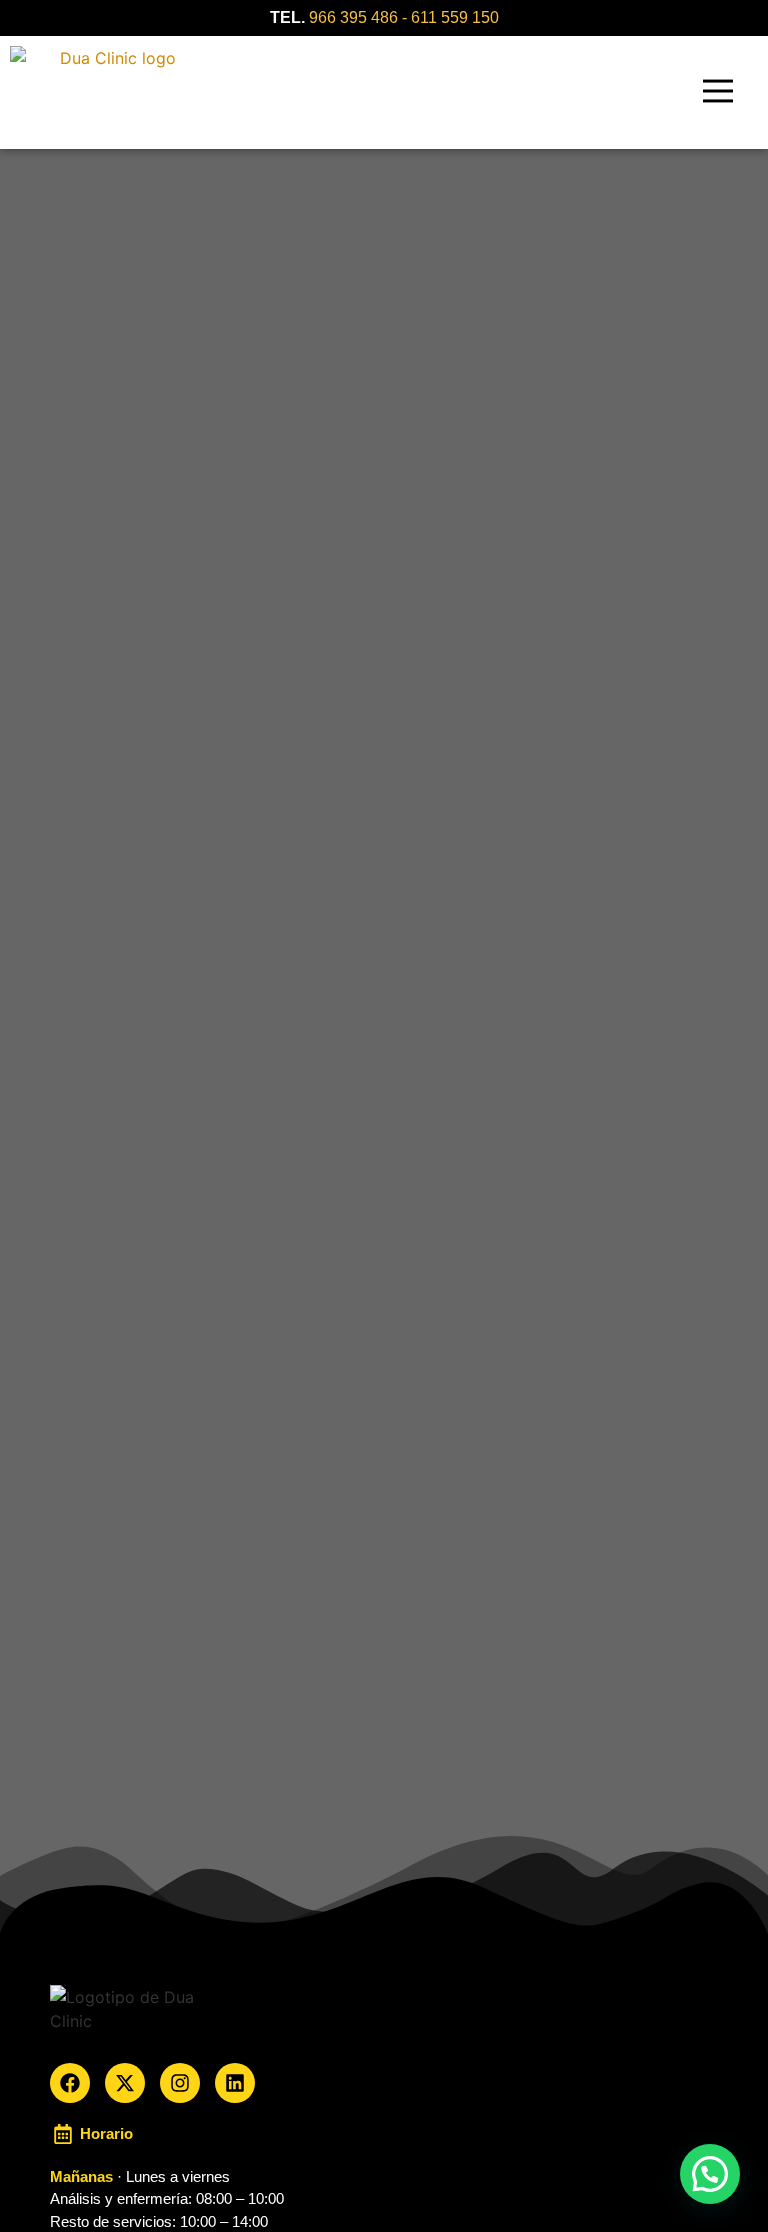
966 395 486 (353, 17)
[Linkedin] (235, 2083)
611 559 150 (455, 17)
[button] (718, 92)
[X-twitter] (125, 2083)
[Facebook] (70, 2083)
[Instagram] (180, 2083)
